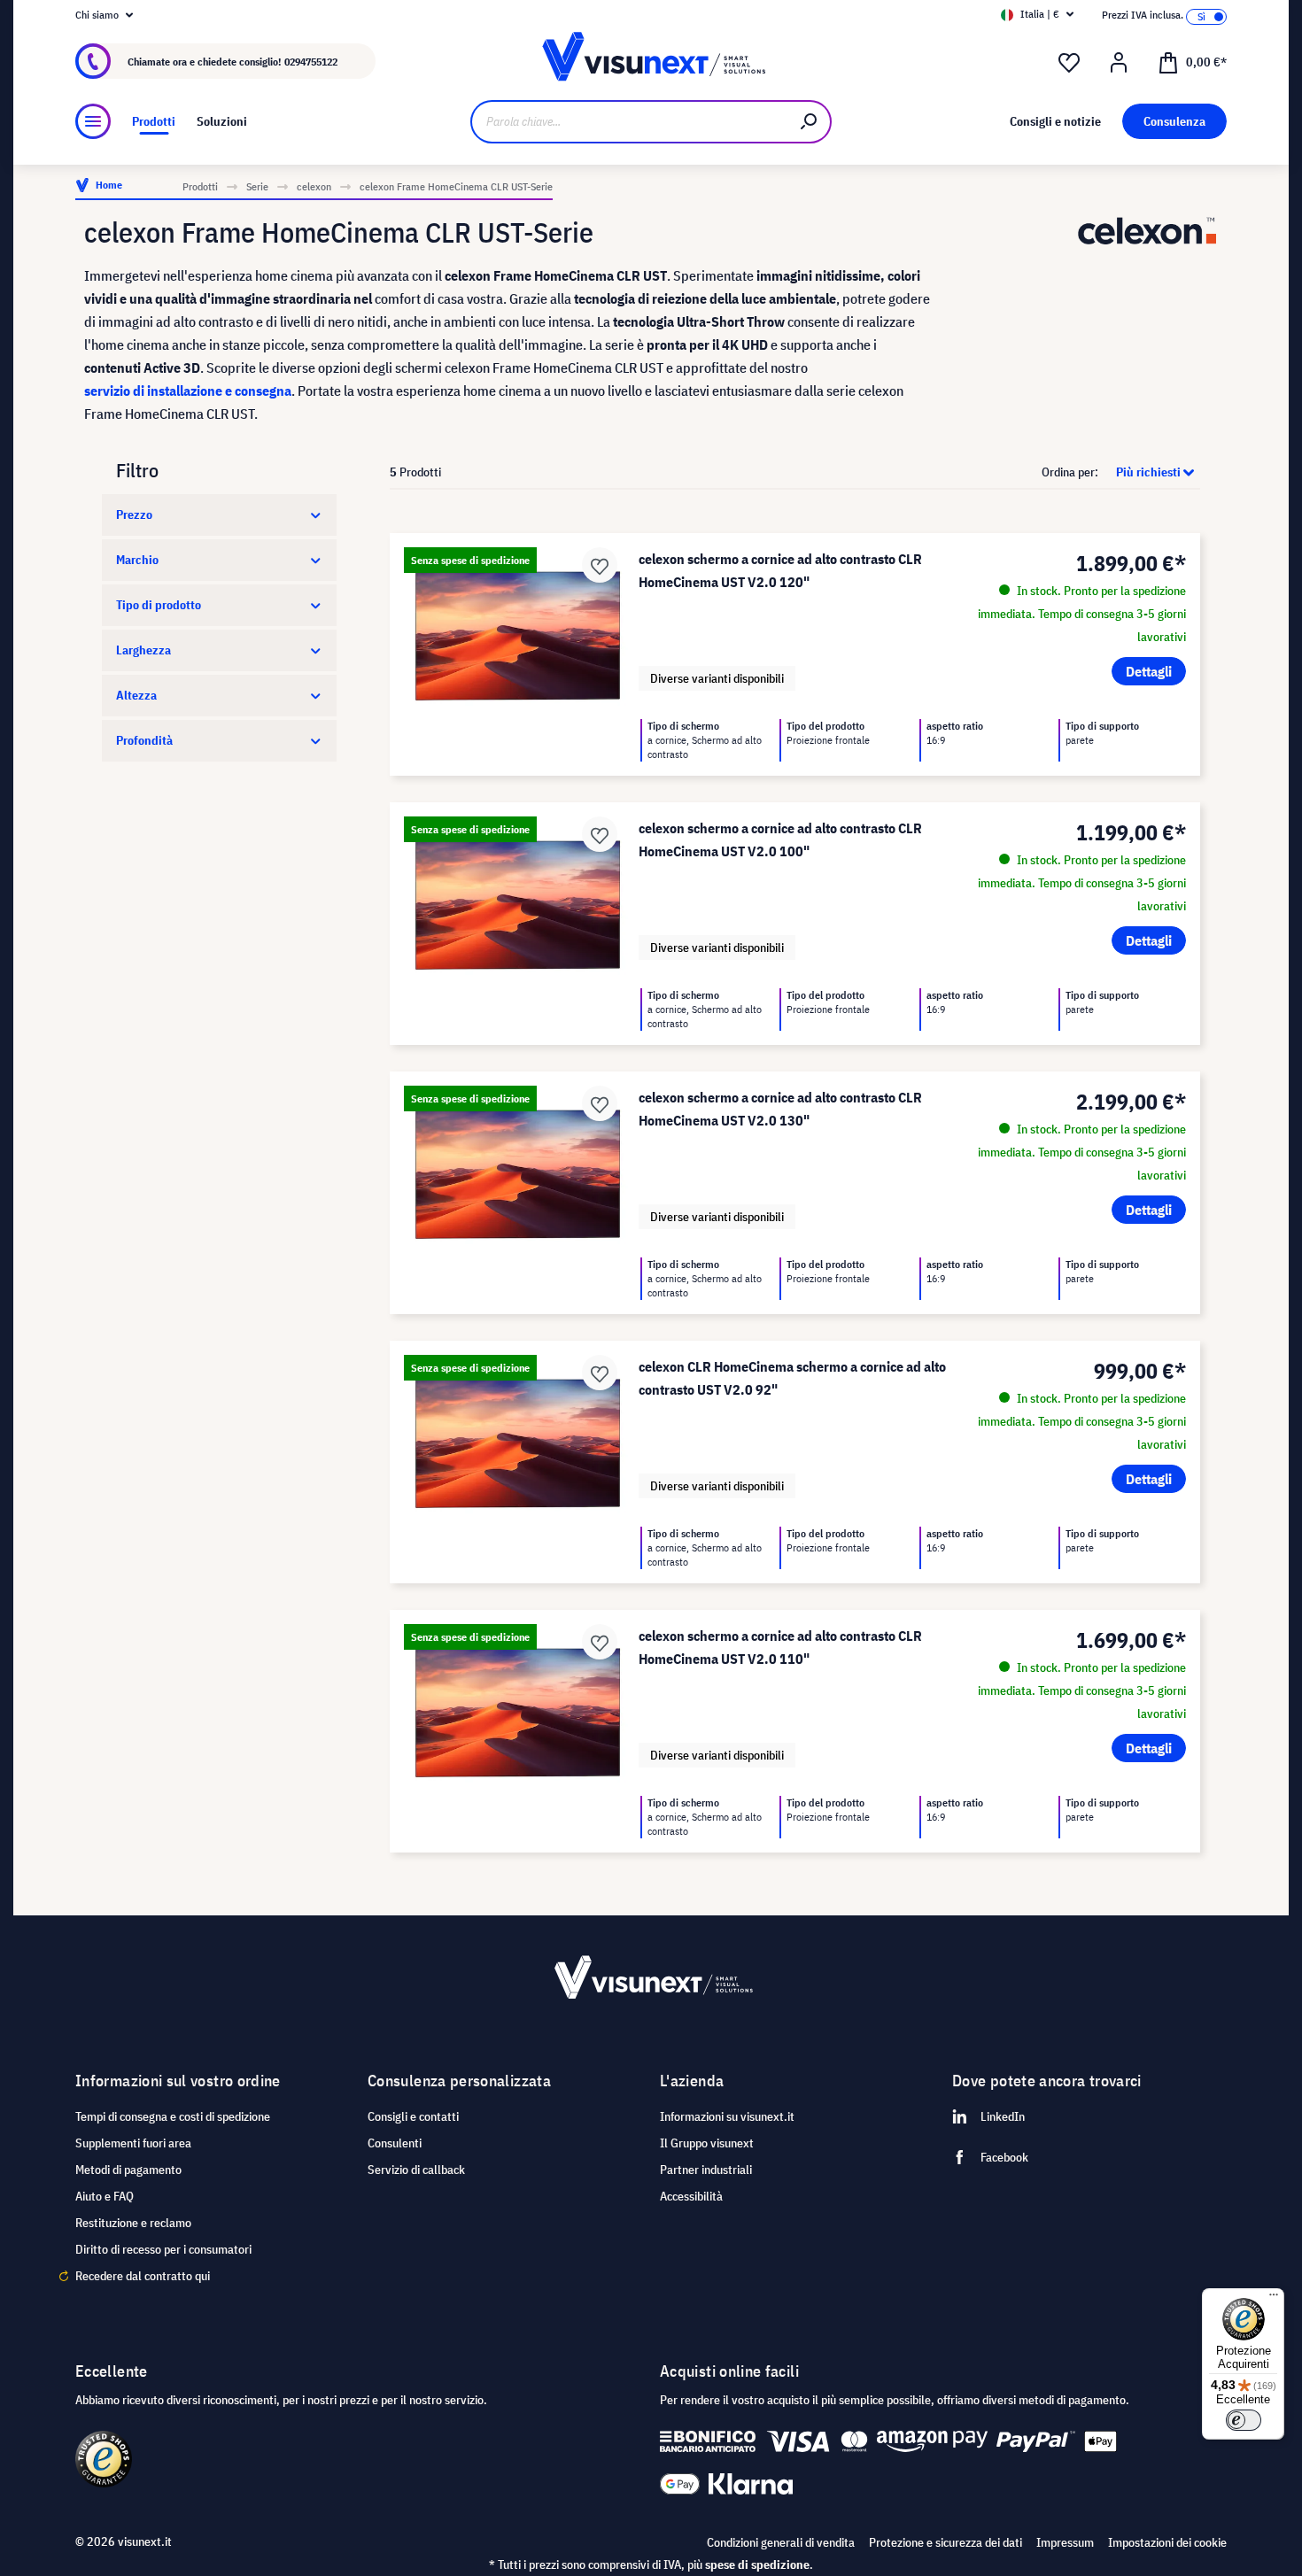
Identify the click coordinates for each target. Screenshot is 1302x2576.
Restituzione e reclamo (133, 2223)
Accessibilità (691, 2196)
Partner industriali (706, 2170)
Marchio (137, 560)
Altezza (136, 695)
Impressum (1065, 2542)
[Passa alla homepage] (651, 62)
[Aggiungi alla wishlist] (600, 565)
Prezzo (134, 514)
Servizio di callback (416, 2170)
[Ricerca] (810, 122)
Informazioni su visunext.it (727, 2116)
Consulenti (395, 2143)
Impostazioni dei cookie (1167, 2542)
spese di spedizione (757, 2564)
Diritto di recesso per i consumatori (163, 2249)
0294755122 (311, 62)
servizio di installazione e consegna (188, 391)
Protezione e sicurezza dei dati (945, 2542)
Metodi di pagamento (128, 2170)
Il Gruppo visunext (707, 2143)
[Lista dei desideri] (1069, 63)
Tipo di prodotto (159, 605)
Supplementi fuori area (133, 2143)
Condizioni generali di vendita (781, 2542)
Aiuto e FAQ (105, 2196)
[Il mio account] (1119, 63)
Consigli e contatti (413, 2116)
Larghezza (143, 650)
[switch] (1244, 2420)
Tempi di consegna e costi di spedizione (173, 2116)
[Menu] (93, 121)
